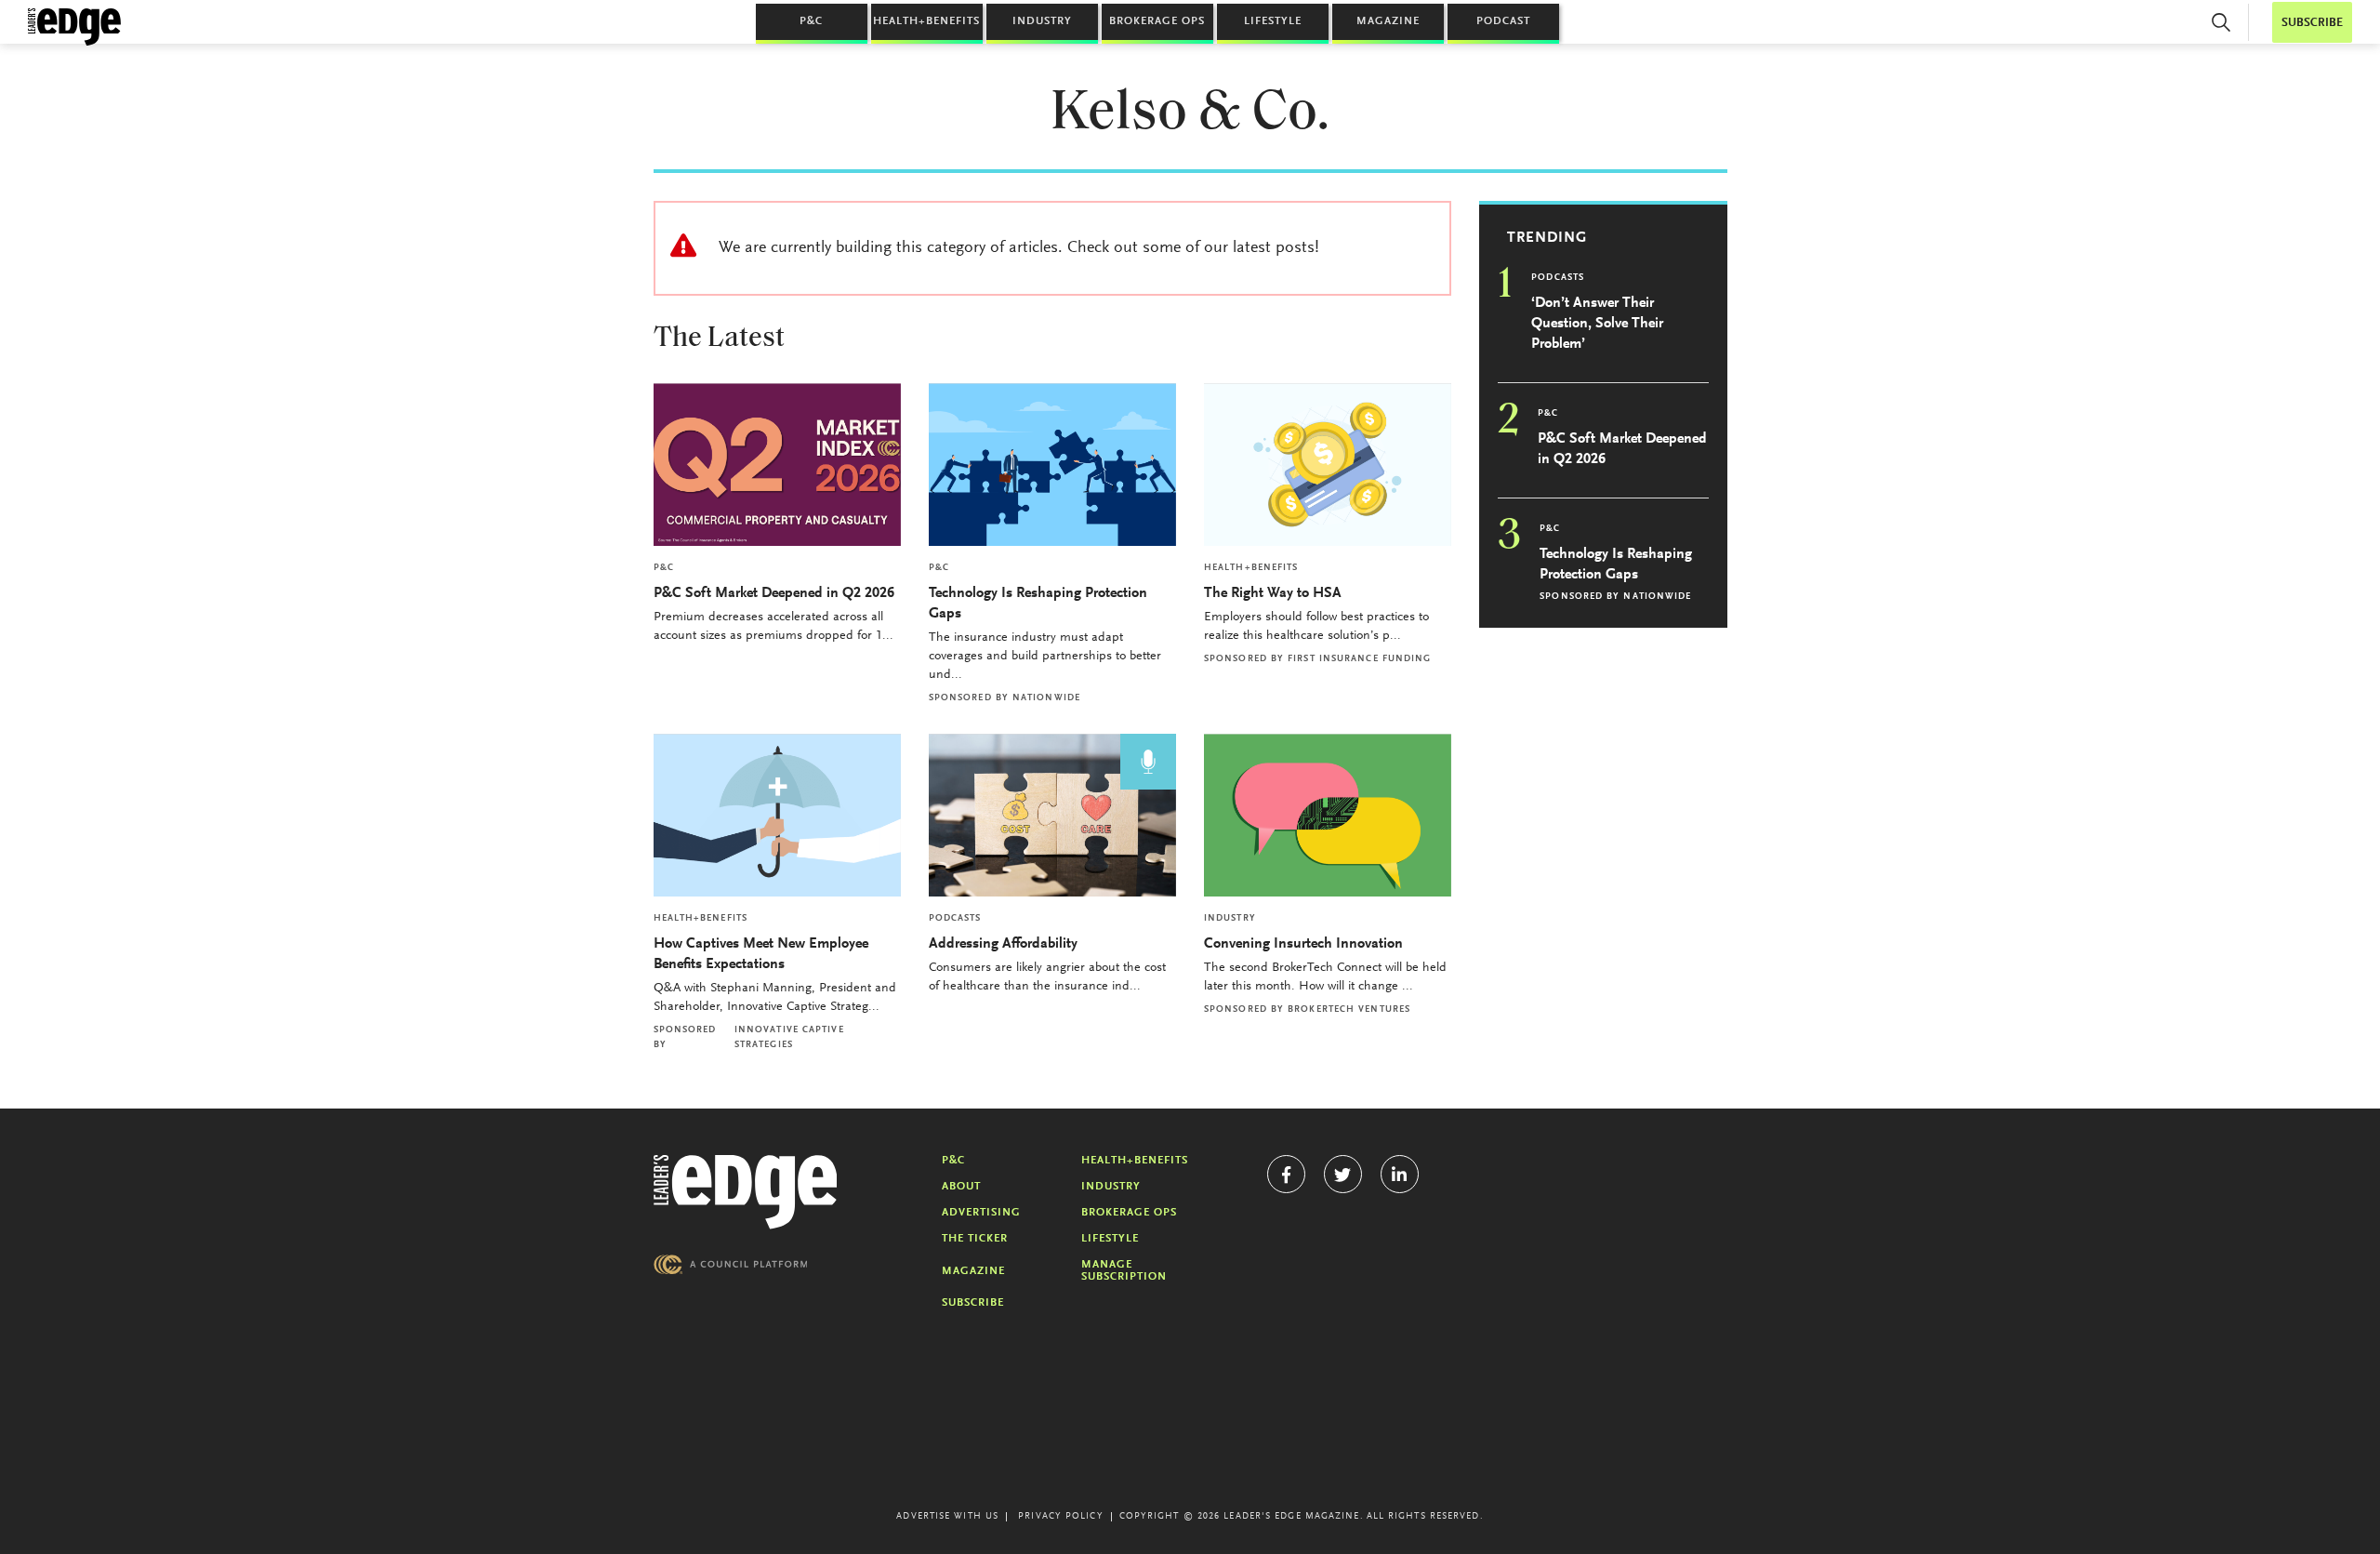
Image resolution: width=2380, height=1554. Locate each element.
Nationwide (1046, 698)
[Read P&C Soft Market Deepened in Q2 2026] (777, 465)
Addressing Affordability (1005, 944)
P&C (811, 21)
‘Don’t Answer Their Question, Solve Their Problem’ (1597, 324)
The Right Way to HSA (1273, 593)
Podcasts (955, 919)
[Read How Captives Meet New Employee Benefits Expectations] (777, 815)
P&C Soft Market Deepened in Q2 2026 (774, 593)
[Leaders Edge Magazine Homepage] (74, 27)
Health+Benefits (926, 21)
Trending (1547, 238)
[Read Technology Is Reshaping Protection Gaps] (1052, 465)
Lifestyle (1273, 21)
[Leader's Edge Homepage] (746, 1192)
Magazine (1388, 21)
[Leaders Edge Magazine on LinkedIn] (1400, 1174)
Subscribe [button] (2312, 23)
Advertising (981, 1213)
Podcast (1503, 21)
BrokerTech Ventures (1349, 1010)
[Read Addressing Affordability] (1052, 815)
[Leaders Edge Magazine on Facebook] (1286, 1174)
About (961, 1187)
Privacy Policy (1060, 1517)
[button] (2221, 22)
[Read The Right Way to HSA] (1328, 465)
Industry (1042, 21)
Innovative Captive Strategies (789, 1038)
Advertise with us (947, 1517)
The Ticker (975, 1239)
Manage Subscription (1124, 1271)
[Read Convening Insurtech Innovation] (1328, 815)
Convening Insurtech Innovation (1303, 944)
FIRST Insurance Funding (1359, 659)
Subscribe (973, 1303)
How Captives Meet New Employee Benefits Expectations (761, 954)
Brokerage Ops (1157, 21)
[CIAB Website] (731, 1264)
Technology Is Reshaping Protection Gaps (1038, 604)
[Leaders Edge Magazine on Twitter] (1343, 1174)
